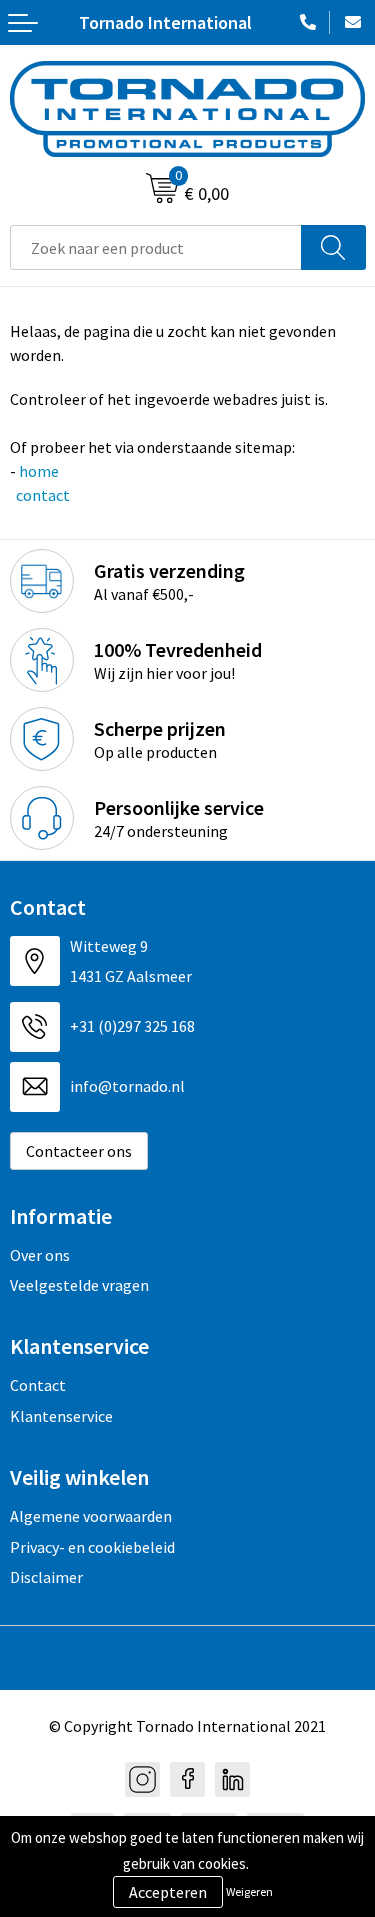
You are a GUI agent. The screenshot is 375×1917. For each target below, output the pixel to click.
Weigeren (249, 1891)
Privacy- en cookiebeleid (92, 1547)
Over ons (40, 1255)
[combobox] (156, 247)
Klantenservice (61, 1416)
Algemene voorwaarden (91, 1516)
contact (41, 495)
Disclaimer (46, 1577)
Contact (38, 1385)
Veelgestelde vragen (79, 1285)
